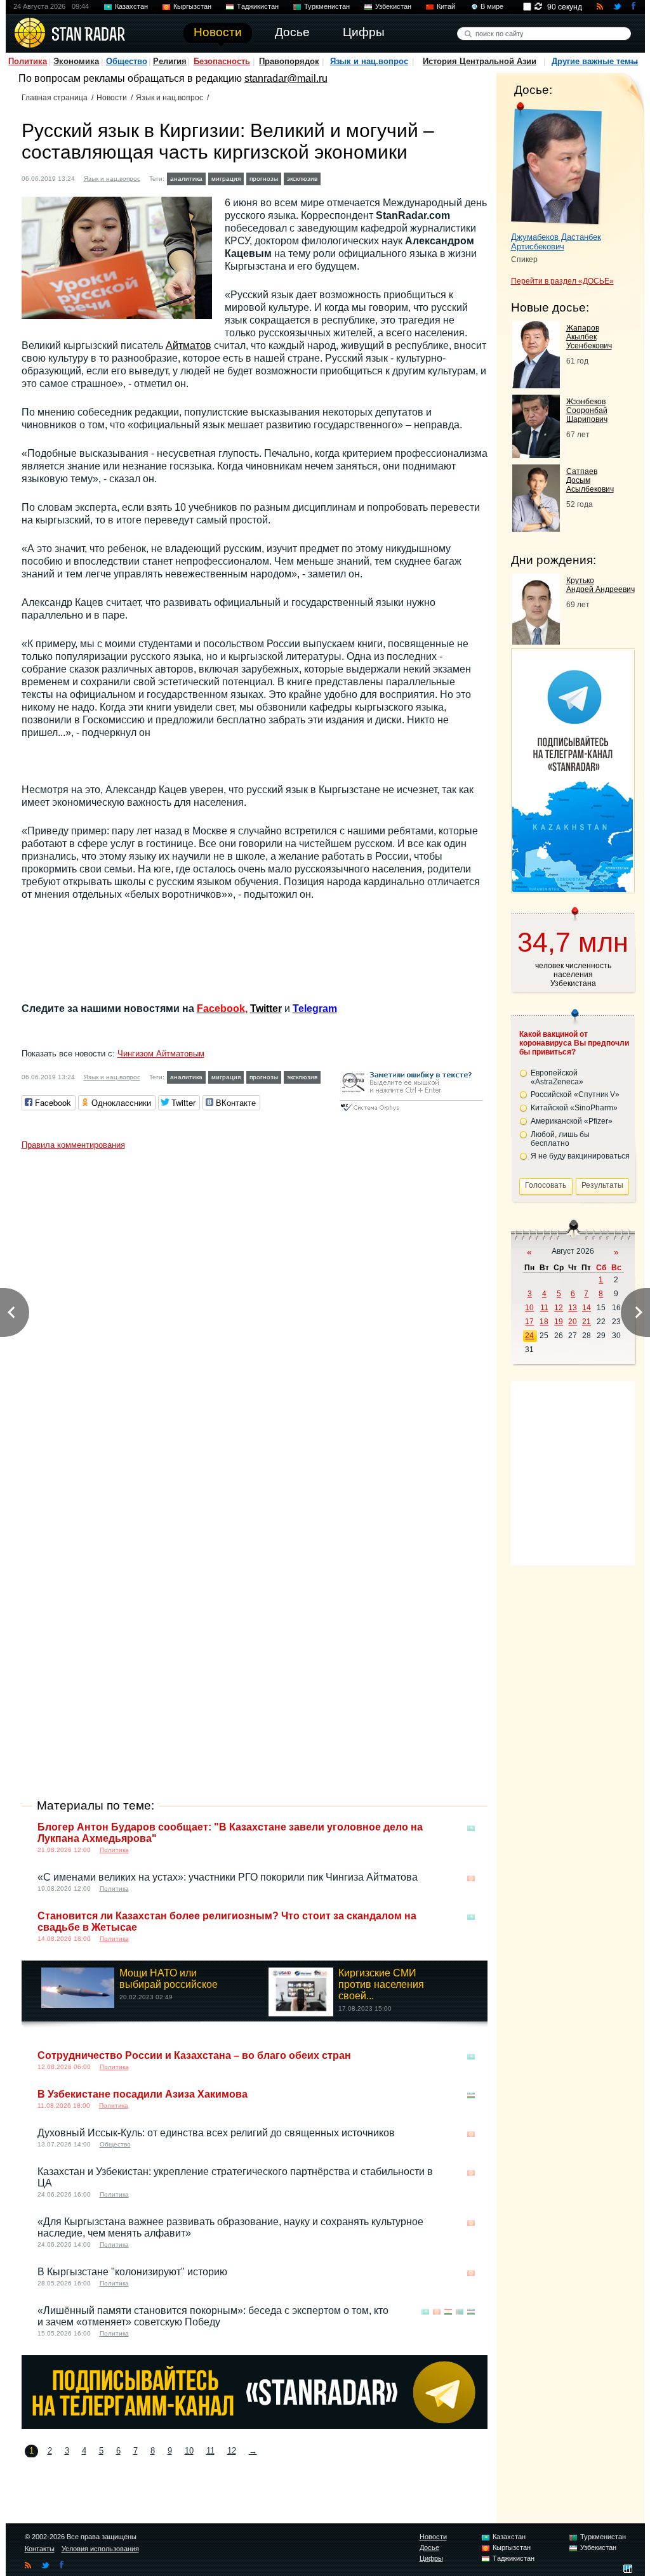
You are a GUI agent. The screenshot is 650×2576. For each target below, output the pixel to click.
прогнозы (264, 179)
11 (210, 2451)
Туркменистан (327, 6)
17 (529, 1322)
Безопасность (222, 61)
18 (544, 1322)
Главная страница (55, 98)
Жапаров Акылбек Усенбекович (589, 337)
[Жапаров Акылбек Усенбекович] (536, 385)
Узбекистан (393, 6)
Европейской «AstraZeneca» (557, 1077)
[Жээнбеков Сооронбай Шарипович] (536, 455)
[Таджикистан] (448, 2312)
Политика (28, 61)
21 (587, 1322)
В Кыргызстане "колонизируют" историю (132, 2272)
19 (559, 1322)
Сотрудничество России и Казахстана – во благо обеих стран (194, 2055)
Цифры (431, 2558)
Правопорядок (289, 61)
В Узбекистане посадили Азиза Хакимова (143, 2094)
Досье (429, 2547)
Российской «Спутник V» (575, 1094)
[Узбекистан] (471, 2095)
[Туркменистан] (460, 2312)
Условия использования (100, 2549)
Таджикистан (258, 6)
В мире (492, 6)
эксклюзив (302, 179)
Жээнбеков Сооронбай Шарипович (587, 411)
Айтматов (189, 345)
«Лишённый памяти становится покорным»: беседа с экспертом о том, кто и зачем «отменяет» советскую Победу (213, 2316)
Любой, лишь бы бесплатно (560, 1139)
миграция (226, 179)
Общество (127, 61)
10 (189, 2451)
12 (232, 2451)
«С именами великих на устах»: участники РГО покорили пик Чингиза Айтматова (228, 1877)
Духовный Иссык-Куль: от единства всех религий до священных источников (216, 2133)
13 (573, 1308)
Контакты (40, 2549)
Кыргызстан (192, 6)
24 (529, 1336)
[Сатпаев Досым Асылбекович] (536, 528)
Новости (112, 98)
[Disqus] (255, 1315)
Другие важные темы (595, 61)
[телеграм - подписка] (573, 889)
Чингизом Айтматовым (161, 1054)
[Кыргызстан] (331, 177)
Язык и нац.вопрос (369, 61)
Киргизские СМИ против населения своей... (381, 1984)
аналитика (186, 179)
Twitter (266, 1009)
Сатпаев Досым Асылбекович (590, 480)
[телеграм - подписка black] (255, 2425)
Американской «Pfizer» (572, 1121)
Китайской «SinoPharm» (574, 1108)
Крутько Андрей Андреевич (600, 585)
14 (587, 1308)
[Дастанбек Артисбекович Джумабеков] (556, 164)
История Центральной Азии (480, 61)
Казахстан (131, 6)
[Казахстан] (471, 1828)
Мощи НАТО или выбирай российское (169, 1979)
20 (573, 1322)
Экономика (76, 61)
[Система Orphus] (411, 1112)
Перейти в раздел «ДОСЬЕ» (562, 281)
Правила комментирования (73, 1145)
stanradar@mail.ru (286, 78)
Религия (170, 61)
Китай (446, 6)
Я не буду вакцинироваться (580, 1156)
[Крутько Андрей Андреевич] (536, 641)
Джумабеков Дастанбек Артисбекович (556, 242)
